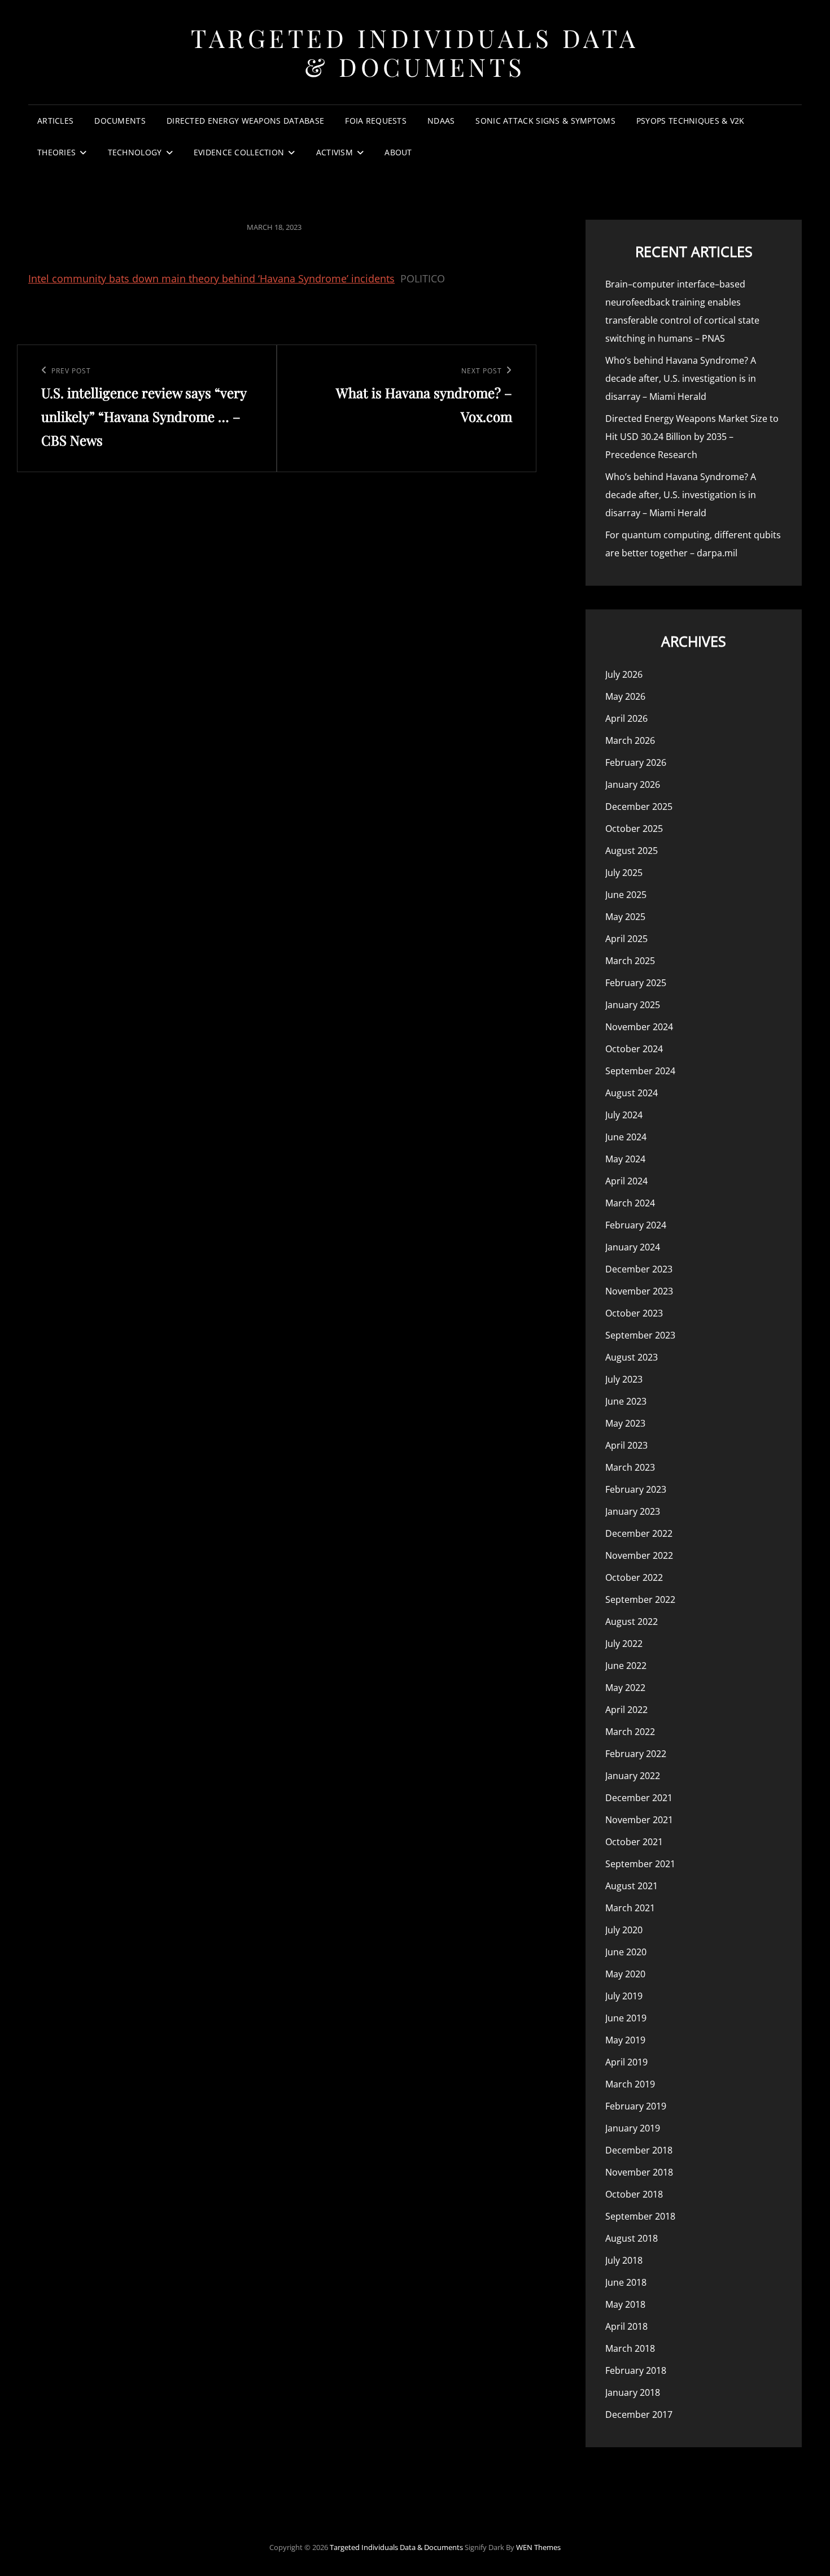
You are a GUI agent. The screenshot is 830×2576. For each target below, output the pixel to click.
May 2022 (625, 1688)
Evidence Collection (239, 152)
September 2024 (640, 1071)
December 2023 (639, 1269)
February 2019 (636, 2106)
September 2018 (640, 2216)
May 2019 (625, 2040)
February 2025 (636, 983)
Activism (335, 152)
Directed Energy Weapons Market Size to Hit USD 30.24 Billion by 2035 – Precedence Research (692, 437)
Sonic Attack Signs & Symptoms (545, 121)
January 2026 (633, 784)
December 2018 (639, 2150)
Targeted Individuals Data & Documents (415, 52)
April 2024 (626, 1181)
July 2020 (624, 1930)
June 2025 (626, 895)
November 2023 (639, 1291)
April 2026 (626, 718)
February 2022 (636, 1754)
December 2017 (639, 2414)
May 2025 (625, 917)
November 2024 (639, 1027)
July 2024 (624, 1115)
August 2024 (632, 1093)
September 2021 (640, 1864)
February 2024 (636, 1225)
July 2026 (624, 674)
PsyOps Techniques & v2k (691, 121)
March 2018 (630, 2348)
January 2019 (633, 2128)
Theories (56, 152)
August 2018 (632, 2238)
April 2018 (626, 2326)
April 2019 (626, 2062)
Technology (135, 152)
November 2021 (639, 1820)
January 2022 (633, 1776)
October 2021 (634, 1842)
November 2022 (639, 1555)
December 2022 (639, 1533)
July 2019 (624, 1996)
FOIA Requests (376, 121)
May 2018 (625, 2304)
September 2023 (640, 1335)
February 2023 (636, 1489)
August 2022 (632, 1622)
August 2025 (632, 851)
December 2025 (639, 807)
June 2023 (626, 1401)
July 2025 (624, 873)
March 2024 (630, 1203)
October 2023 (634, 1313)
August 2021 (632, 1886)
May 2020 (625, 1974)
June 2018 (626, 2282)
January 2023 (633, 1511)
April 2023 (626, 1445)
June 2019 (626, 2018)
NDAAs (441, 121)
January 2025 (633, 1005)
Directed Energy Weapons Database (245, 121)
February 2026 (636, 762)
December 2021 (639, 1798)
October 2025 (634, 829)
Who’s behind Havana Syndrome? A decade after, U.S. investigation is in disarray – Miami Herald (681, 378)
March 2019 (630, 2084)
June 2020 (626, 1952)
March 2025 (630, 961)
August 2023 (632, 1357)
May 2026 (625, 696)
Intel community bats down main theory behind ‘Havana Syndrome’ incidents (211, 278)
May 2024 (625, 1159)
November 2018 (639, 2172)
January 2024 (633, 1247)
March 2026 (630, 740)
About (398, 152)
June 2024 (626, 1137)
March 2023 (630, 1467)
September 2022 (640, 1599)
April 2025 (626, 939)
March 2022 (630, 1732)
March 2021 (630, 1908)
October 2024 (634, 1049)
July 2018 (624, 2260)
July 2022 (624, 1644)
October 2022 (634, 1577)
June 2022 (626, 1666)
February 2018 (636, 2370)
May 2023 (625, 1423)
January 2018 (633, 2392)
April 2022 (626, 1710)
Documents (120, 121)
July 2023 (624, 1379)
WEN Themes (538, 2547)
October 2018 (634, 2194)
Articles (55, 121)
